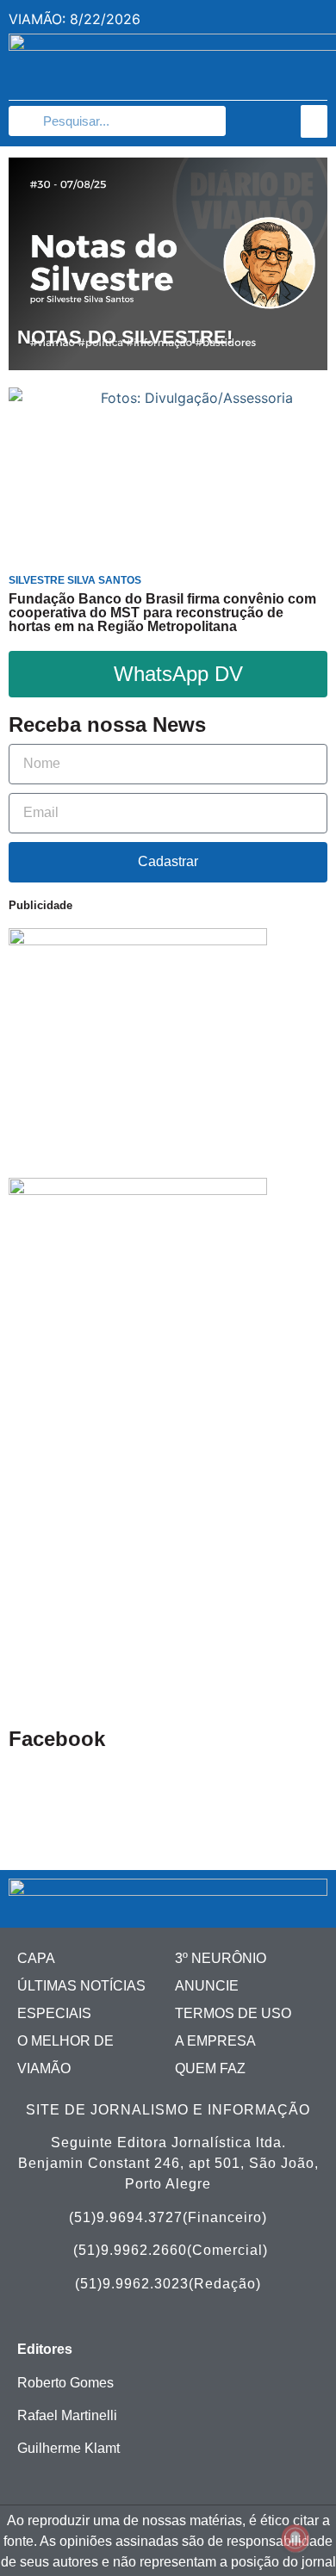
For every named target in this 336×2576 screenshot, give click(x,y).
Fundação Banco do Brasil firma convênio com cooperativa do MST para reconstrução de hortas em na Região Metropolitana (162, 613)
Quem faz (210, 2068)
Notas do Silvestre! (125, 337)
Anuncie (207, 1986)
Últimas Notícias (81, 1986)
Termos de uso (233, 2013)
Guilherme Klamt (68, 2448)
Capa (36, 1958)
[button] (314, 121)
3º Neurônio (221, 1958)
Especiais (54, 2013)
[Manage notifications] (296, 2538)
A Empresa (215, 2041)
